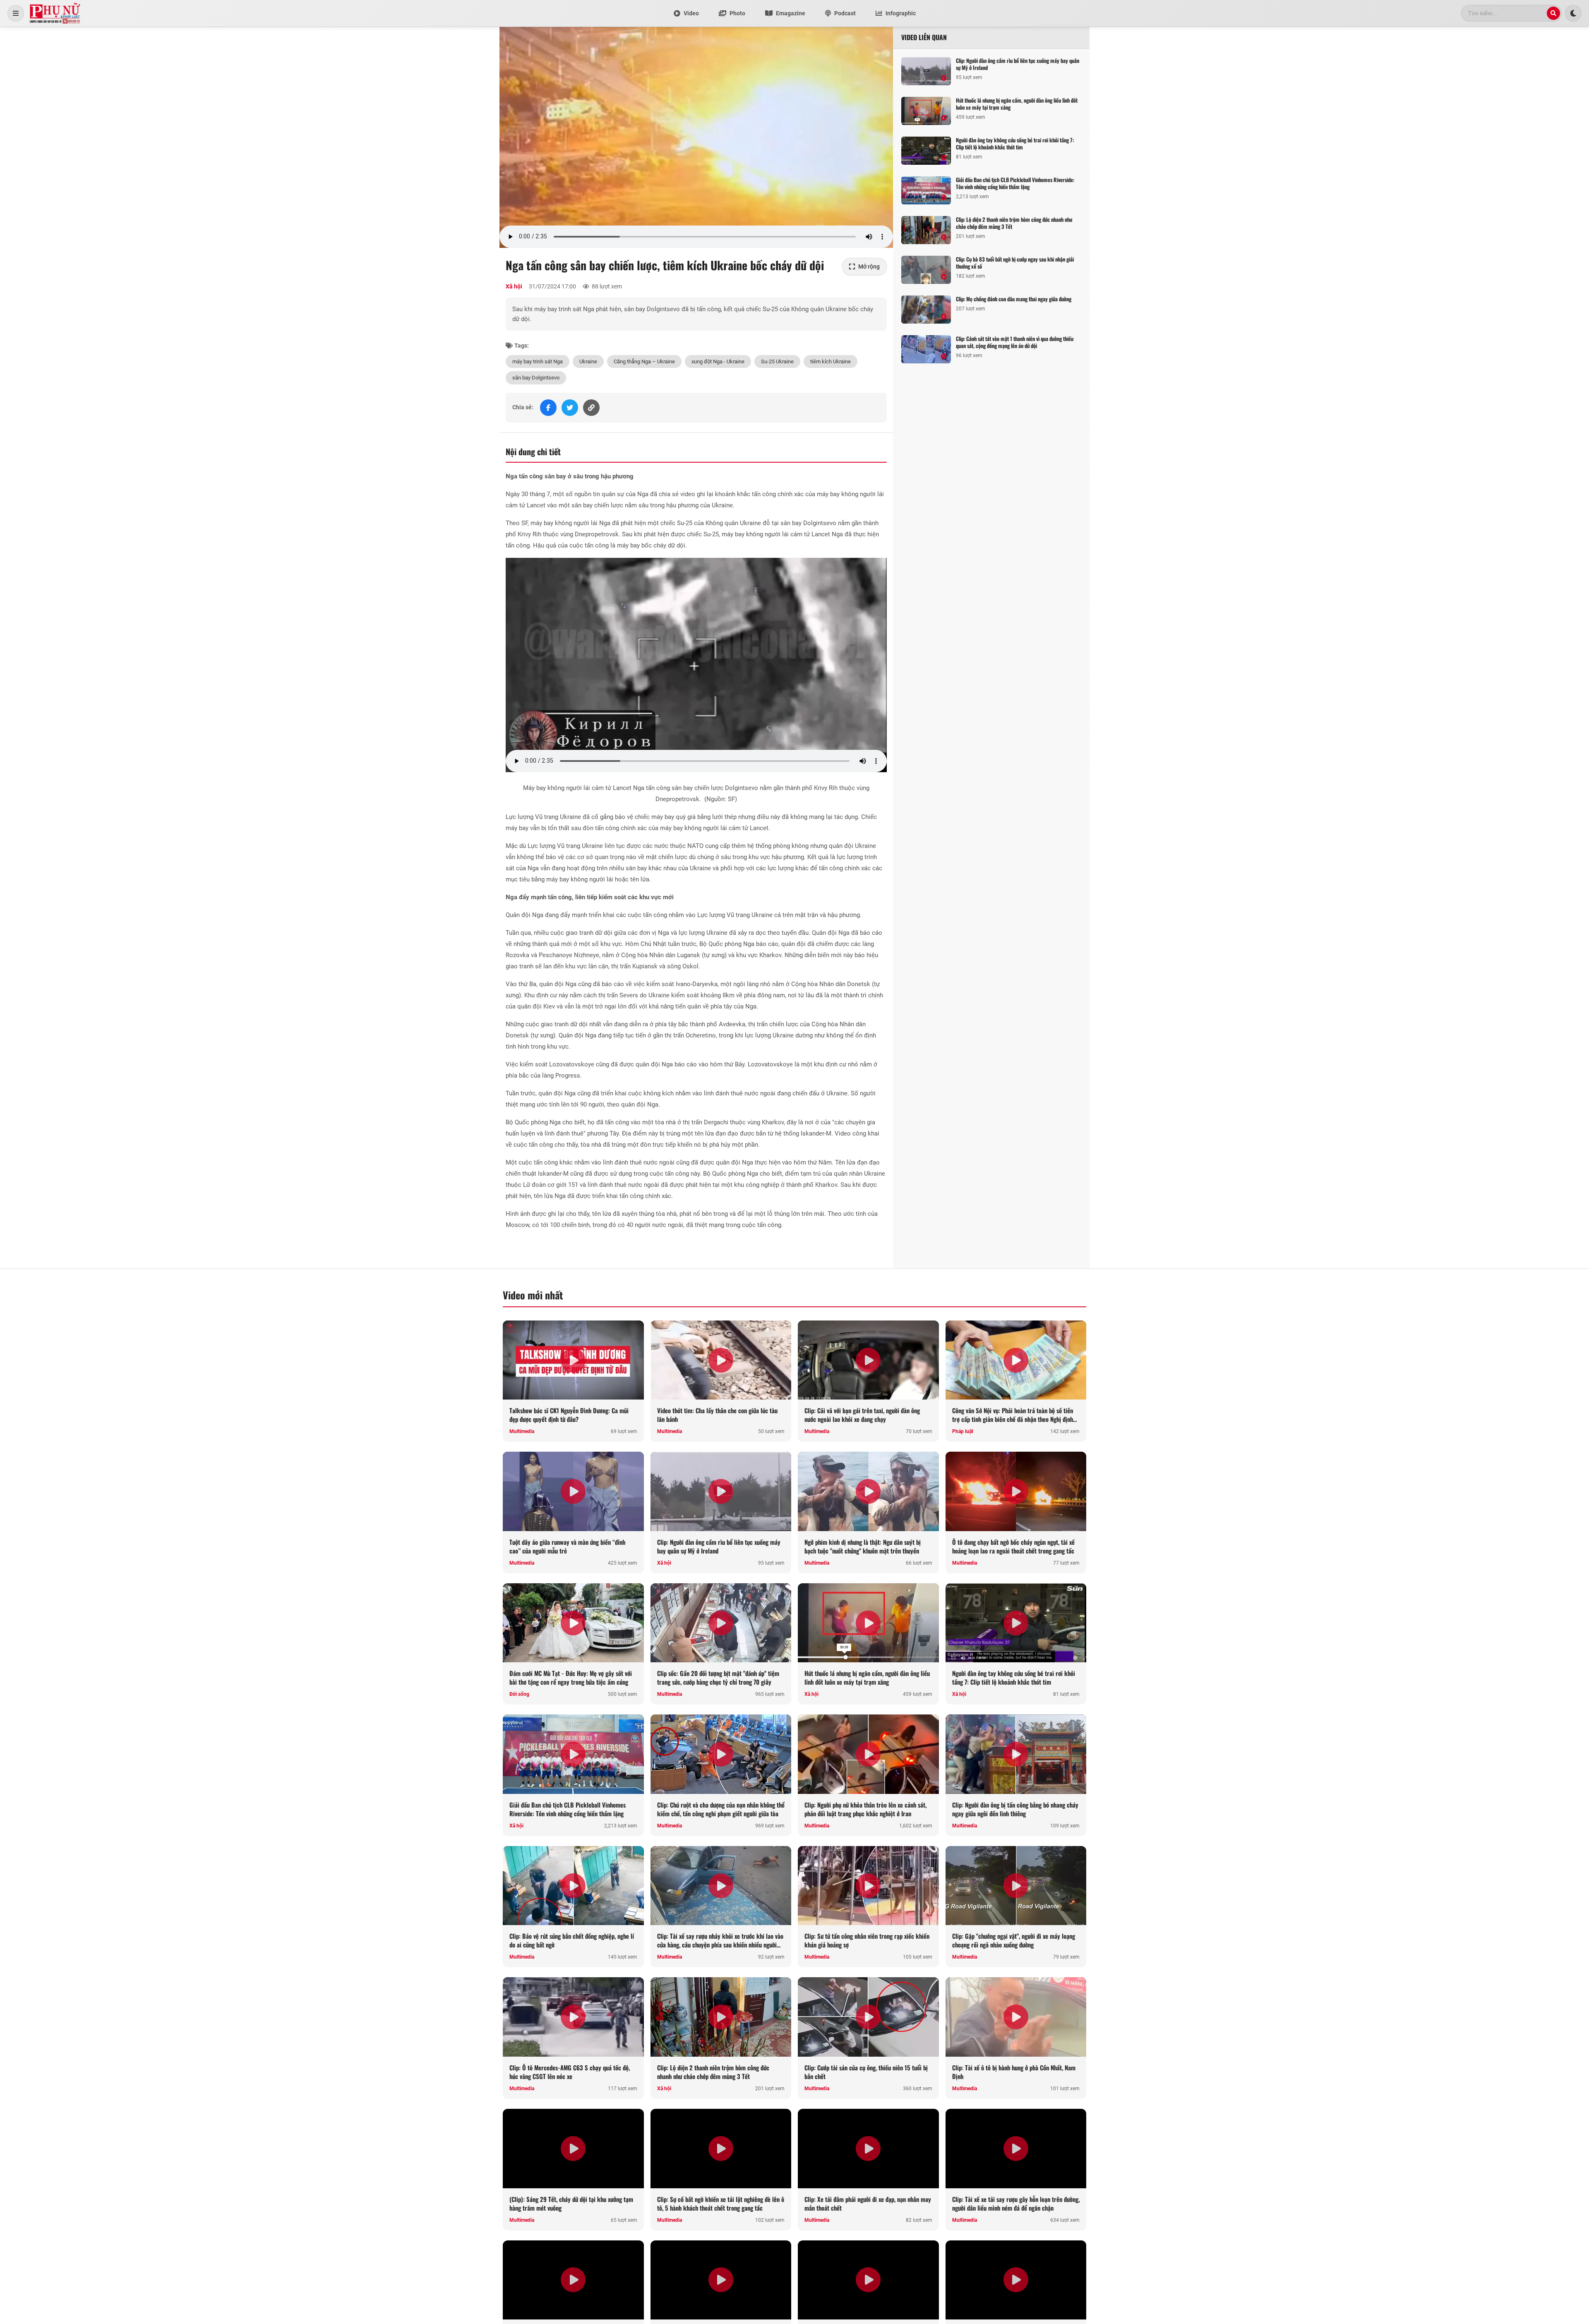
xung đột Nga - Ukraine (718, 361)
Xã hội (514, 286)
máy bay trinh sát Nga (538, 361)
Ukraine (588, 361)
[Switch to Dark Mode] (1573, 13)
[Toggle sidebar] (16, 13)
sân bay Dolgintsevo (536, 378)
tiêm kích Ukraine (831, 361)
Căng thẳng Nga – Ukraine (644, 361)
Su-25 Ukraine (777, 361)
